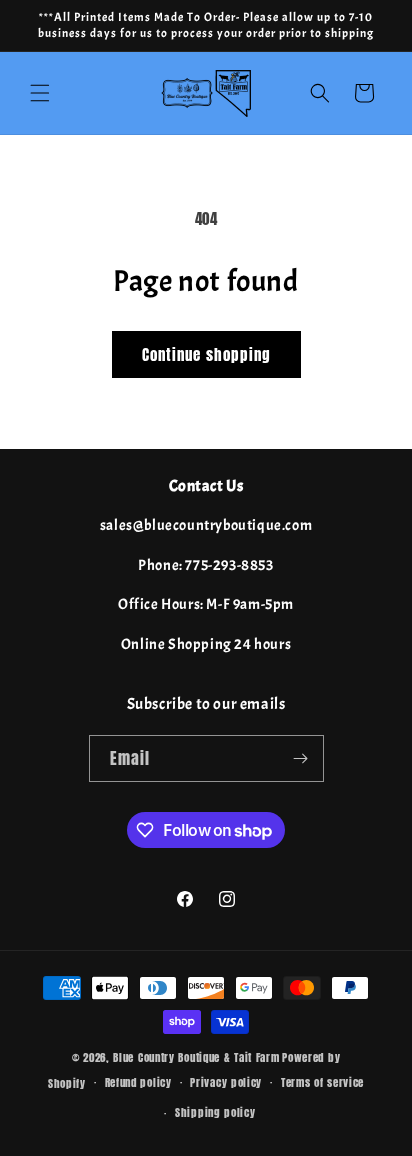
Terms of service (322, 1082)
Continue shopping (206, 354)
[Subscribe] (301, 758)
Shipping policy (215, 1112)
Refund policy (138, 1082)
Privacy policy (226, 1082)
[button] (40, 93)
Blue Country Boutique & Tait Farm (196, 1057)
